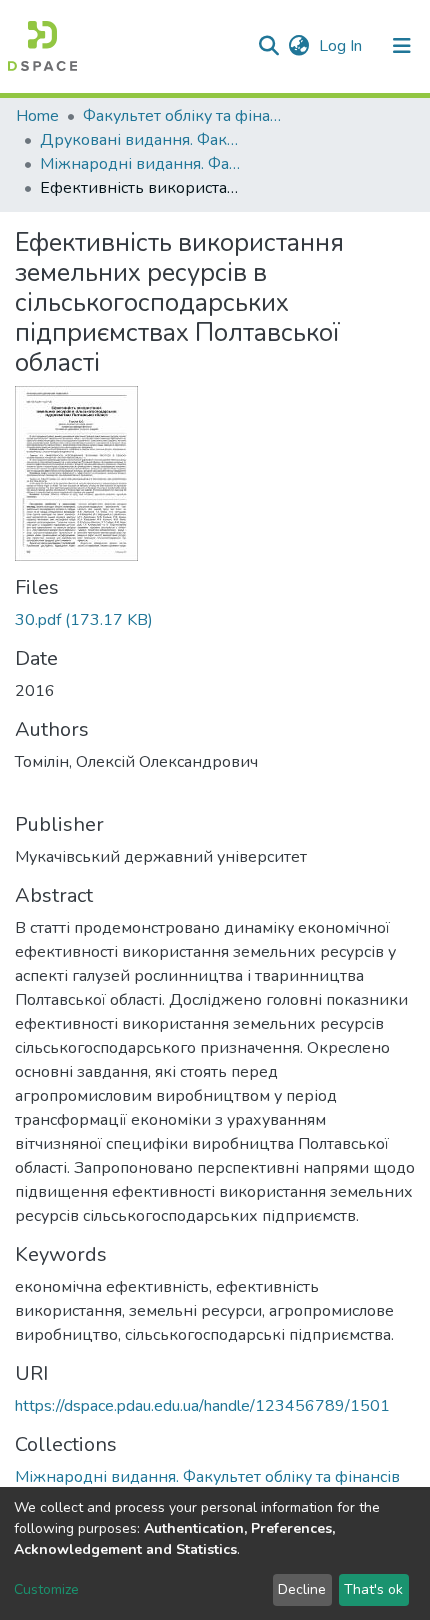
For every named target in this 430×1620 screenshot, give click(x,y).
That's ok (373, 1589)
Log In (342, 46)
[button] (298, 46)
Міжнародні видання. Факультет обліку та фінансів (140, 164)
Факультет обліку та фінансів (183, 116)
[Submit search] (268, 46)
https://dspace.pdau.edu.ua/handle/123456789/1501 (202, 1406)
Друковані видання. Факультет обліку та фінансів (140, 140)
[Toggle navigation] (402, 46)
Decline (302, 1589)
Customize (46, 1589)
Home (37, 116)
